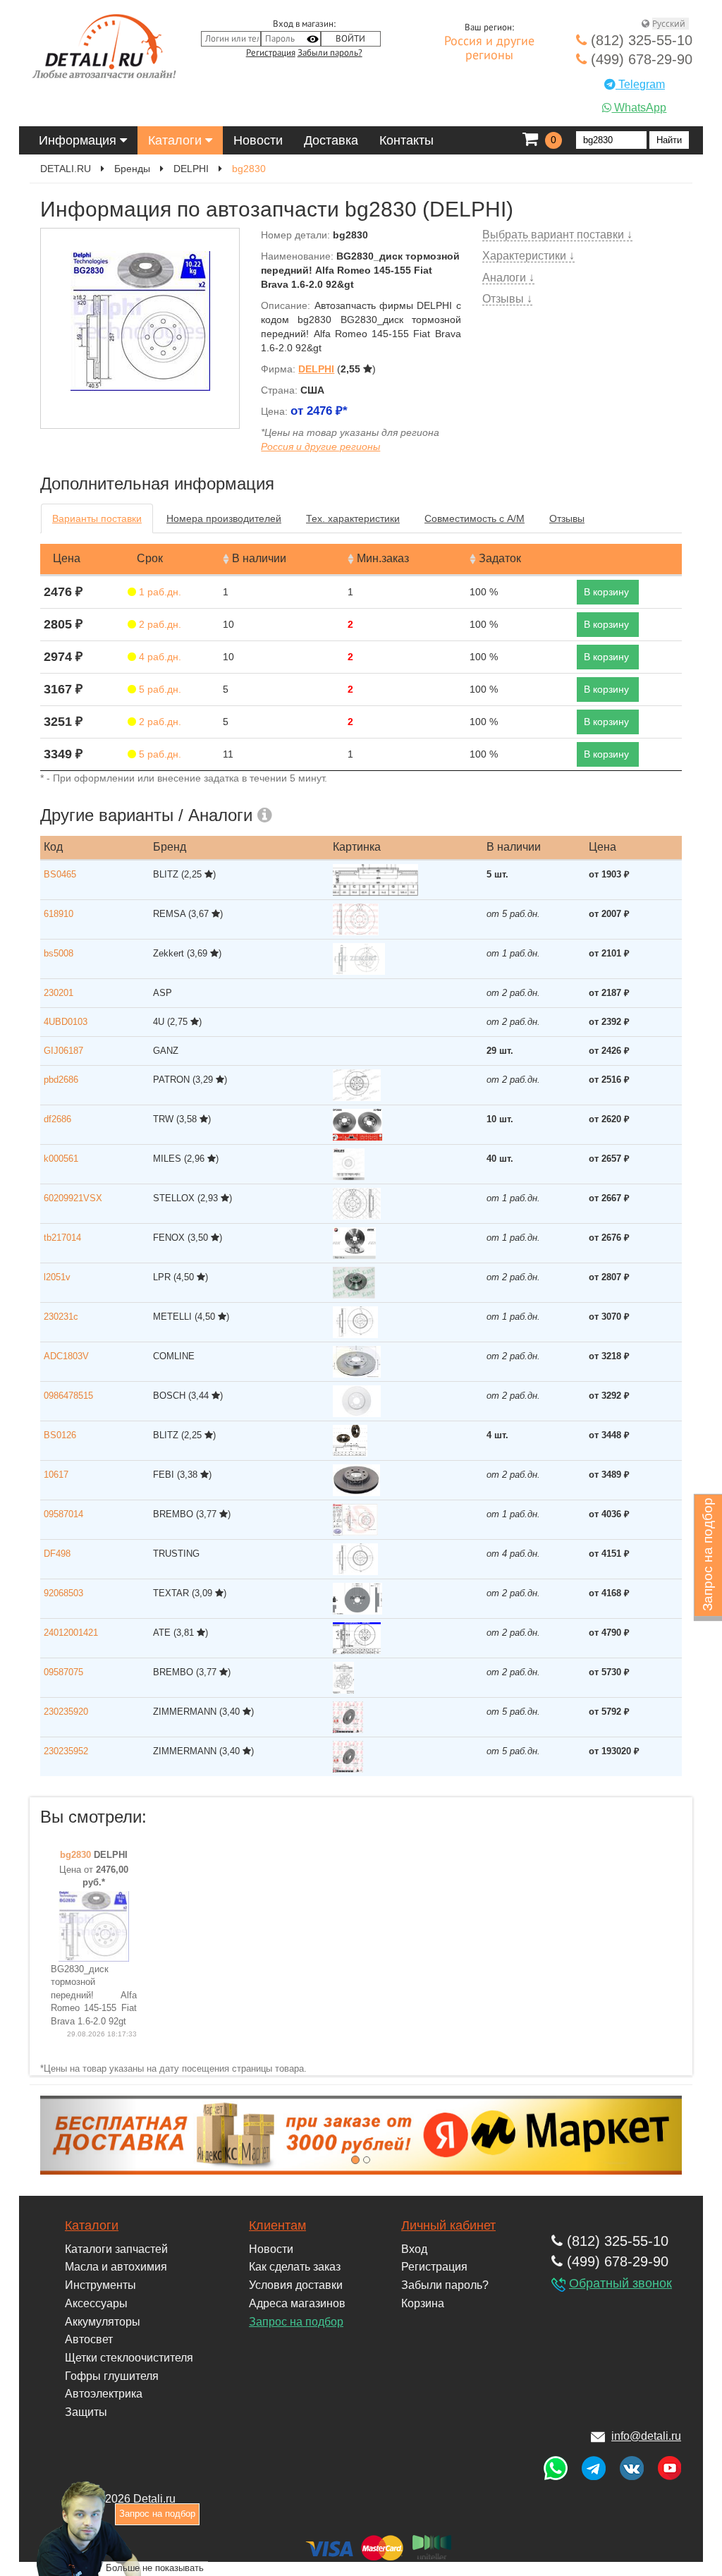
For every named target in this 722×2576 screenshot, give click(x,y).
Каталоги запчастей (116, 2249)
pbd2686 (61, 1080)
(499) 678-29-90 (640, 59)
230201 (59, 993)
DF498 (57, 1554)
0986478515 (68, 1396)
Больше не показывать (155, 2568)
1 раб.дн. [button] (159, 592)
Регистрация (271, 53)
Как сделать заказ (295, 2267)
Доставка (331, 140)
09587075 (63, 1672)
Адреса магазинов (297, 2303)
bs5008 (59, 953)
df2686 (57, 1119)
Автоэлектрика (104, 2394)
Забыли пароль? (330, 53)
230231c (61, 1317)
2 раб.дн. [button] (159, 624)
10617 (56, 1475)
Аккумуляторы (103, 2322)
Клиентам (277, 2225)
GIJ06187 (63, 1051)
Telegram (640, 84)
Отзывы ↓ (507, 299)
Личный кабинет (448, 2225)
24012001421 (71, 1633)
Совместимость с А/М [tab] (475, 518)
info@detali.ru (646, 2436)
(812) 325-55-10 (640, 40)
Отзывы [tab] (567, 518)
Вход (414, 2249)
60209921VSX (73, 1198)
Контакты (406, 140)
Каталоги (177, 140)
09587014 (63, 1514)
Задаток (500, 558)
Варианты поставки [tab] (97, 518)
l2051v (57, 1277)
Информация (79, 140)
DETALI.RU (66, 169)
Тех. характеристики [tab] (353, 518)
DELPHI (191, 169)
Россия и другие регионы (489, 49)
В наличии (259, 558)
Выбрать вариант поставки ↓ (557, 235)
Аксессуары (96, 2303)
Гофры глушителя (112, 2376)
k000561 (61, 1159)
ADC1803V (66, 1356)
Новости (258, 140)
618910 (59, 914)
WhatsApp (639, 108)
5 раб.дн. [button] (159, 689)
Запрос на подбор (296, 2322)
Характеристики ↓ (528, 256)
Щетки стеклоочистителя (129, 2358)
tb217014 (62, 1238)
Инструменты (100, 2285)
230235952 (66, 1751)
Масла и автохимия (116, 2267)
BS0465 (60, 874)
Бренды (132, 169)
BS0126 (60, 1435)
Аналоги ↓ (508, 278)
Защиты (86, 2412)
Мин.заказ (383, 558)
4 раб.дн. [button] (159, 657)
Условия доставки (296, 2285)
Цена (67, 558)
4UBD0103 (66, 1022)
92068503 (63, 1593)
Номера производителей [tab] (224, 518)
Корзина (423, 2303)
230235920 (66, 1712)
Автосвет (89, 2339)
